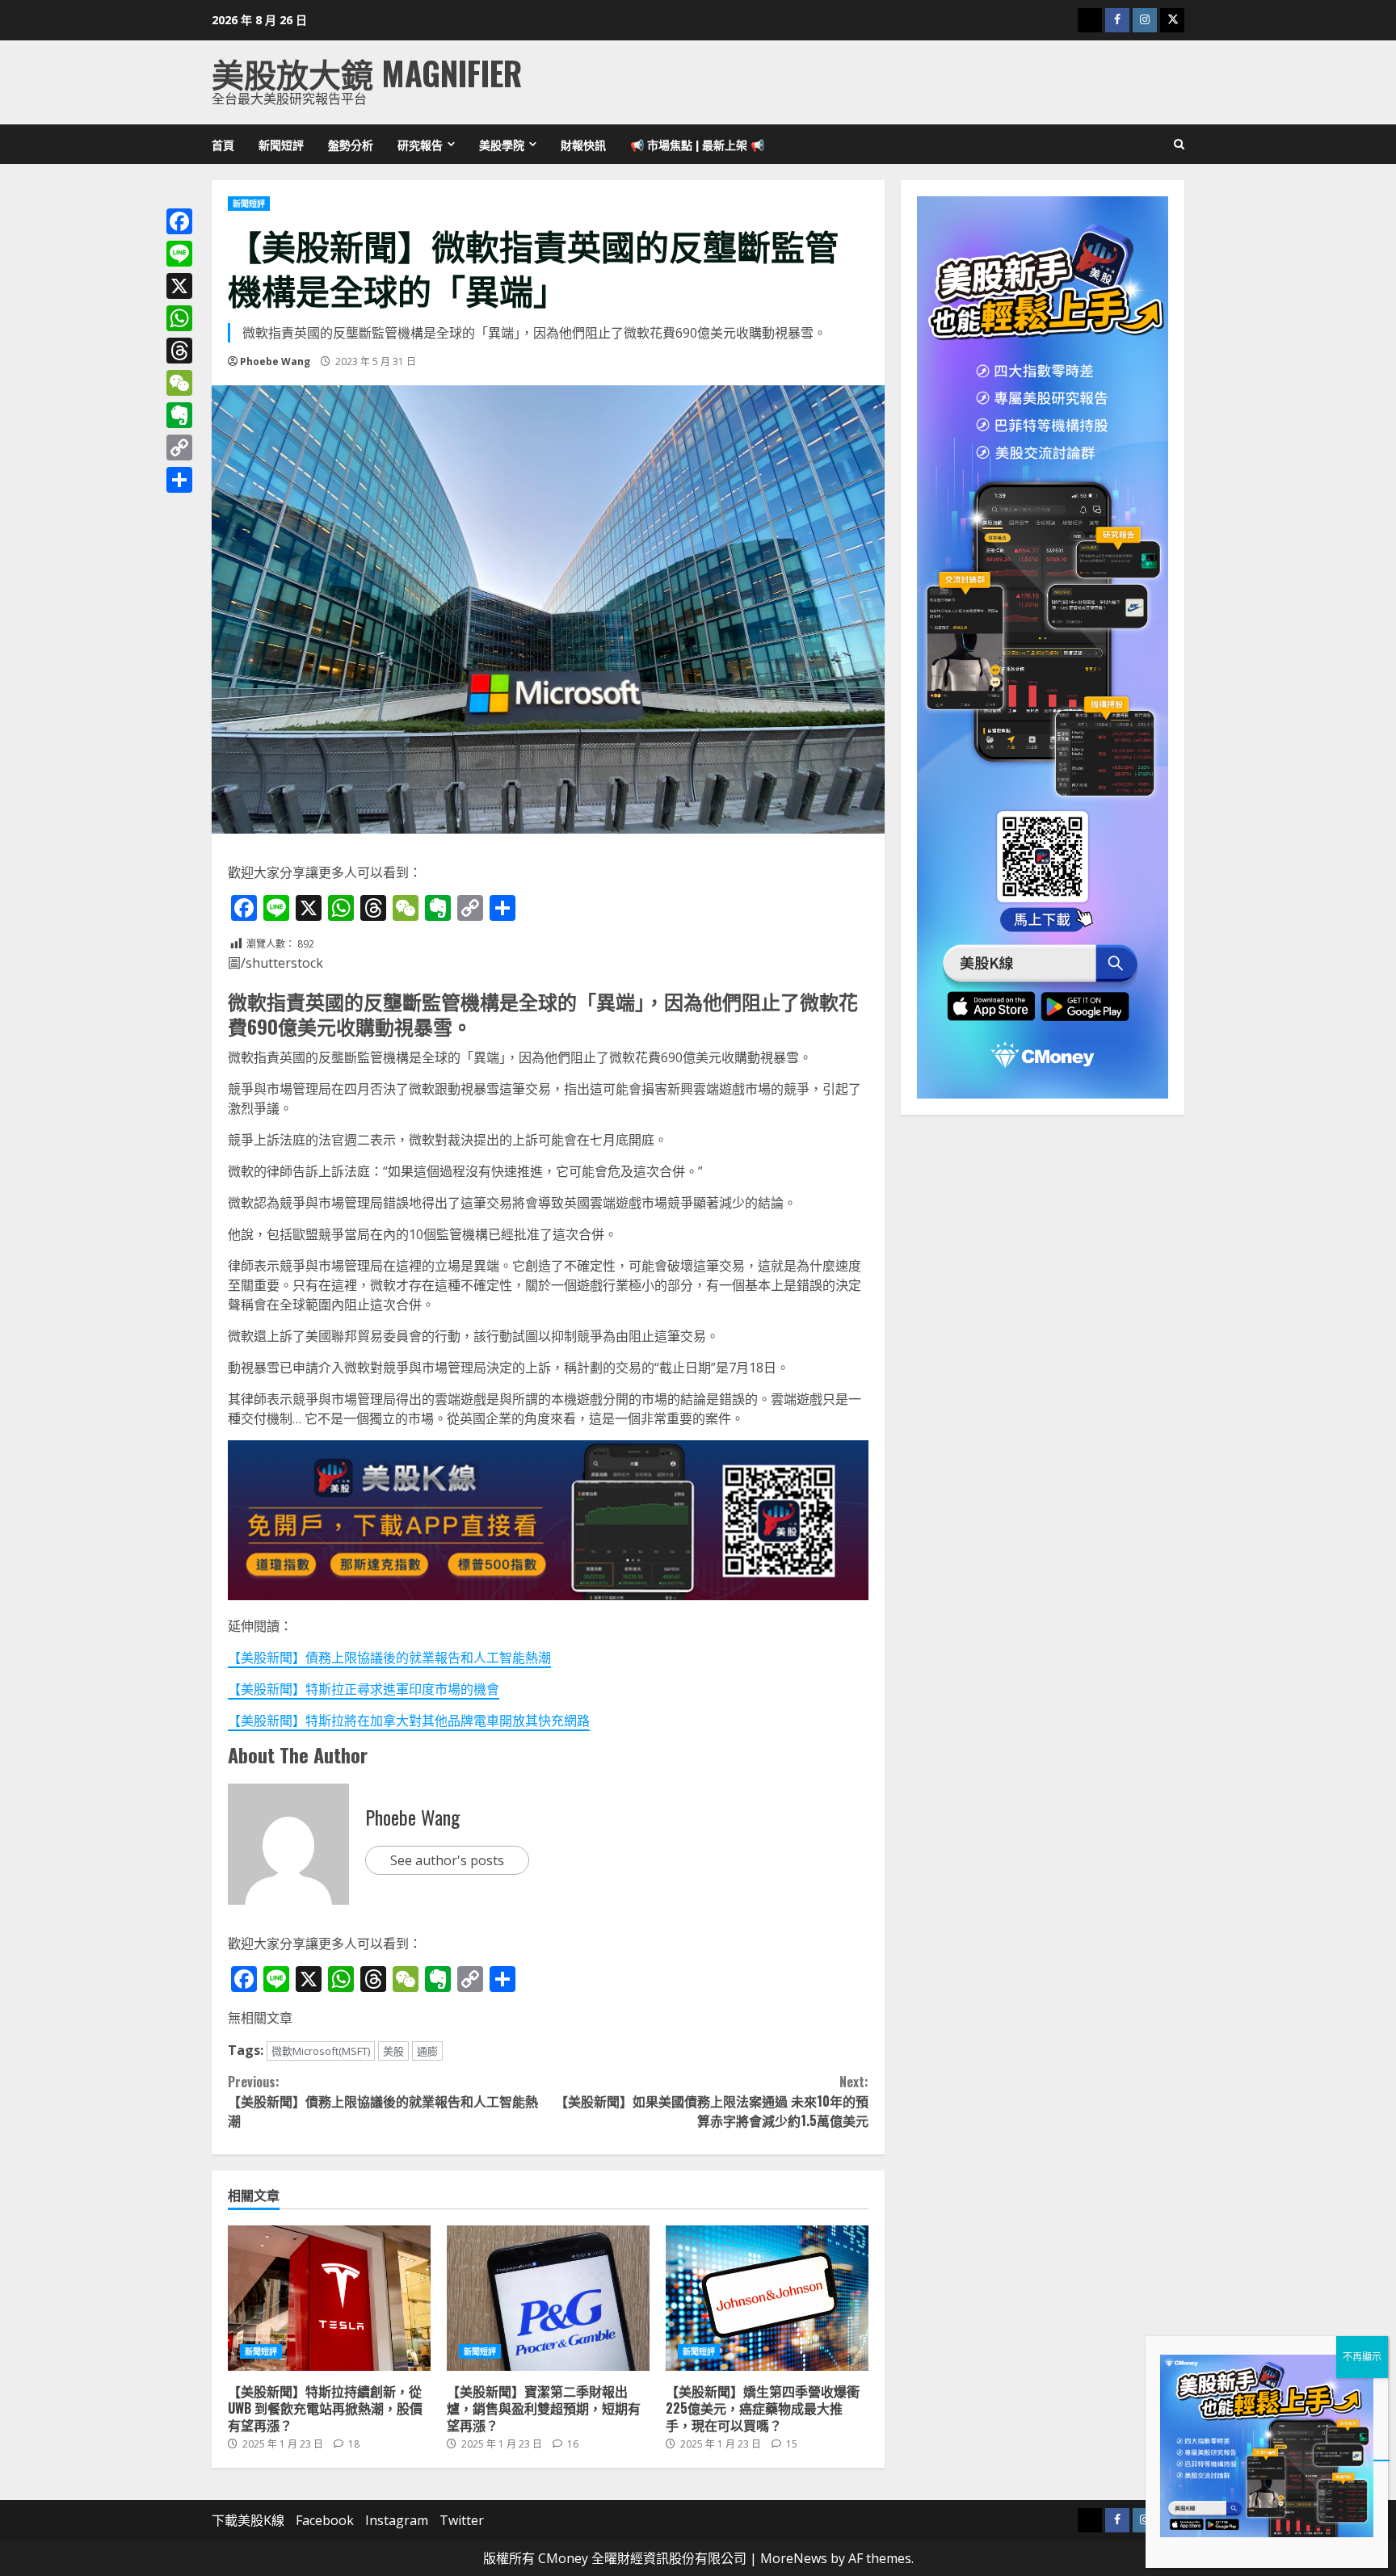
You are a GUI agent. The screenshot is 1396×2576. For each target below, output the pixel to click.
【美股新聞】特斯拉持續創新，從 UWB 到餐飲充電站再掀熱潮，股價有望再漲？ (329, 2298)
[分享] (179, 480)
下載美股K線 (248, 2520)
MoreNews (794, 2558)
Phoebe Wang (275, 361)
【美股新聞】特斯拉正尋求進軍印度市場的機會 (364, 1689)
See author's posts (447, 1860)
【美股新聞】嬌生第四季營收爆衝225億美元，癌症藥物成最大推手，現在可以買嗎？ (767, 2298)
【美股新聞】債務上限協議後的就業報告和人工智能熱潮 (389, 1658)
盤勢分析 (351, 144)
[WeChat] (179, 383)
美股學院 (502, 144)
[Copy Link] (179, 448)
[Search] (1179, 145)
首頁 (223, 144)
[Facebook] (179, 221)
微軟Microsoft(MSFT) (321, 2051)
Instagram (397, 2520)
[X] (179, 286)
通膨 (427, 2051)
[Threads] (179, 351)
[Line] (179, 254)
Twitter (462, 2520)
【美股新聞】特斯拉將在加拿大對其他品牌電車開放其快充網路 (409, 1721)
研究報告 (420, 144)
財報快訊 (583, 144)
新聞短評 (281, 144)
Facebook (325, 2520)
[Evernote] (179, 415)
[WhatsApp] (179, 318)
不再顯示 (1362, 2357)
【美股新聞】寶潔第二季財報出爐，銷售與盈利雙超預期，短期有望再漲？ (548, 2298)
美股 (393, 2051)
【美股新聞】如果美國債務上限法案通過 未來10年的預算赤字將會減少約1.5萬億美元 (711, 2101)
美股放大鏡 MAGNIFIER (367, 73)
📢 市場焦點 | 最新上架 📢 (697, 144)
